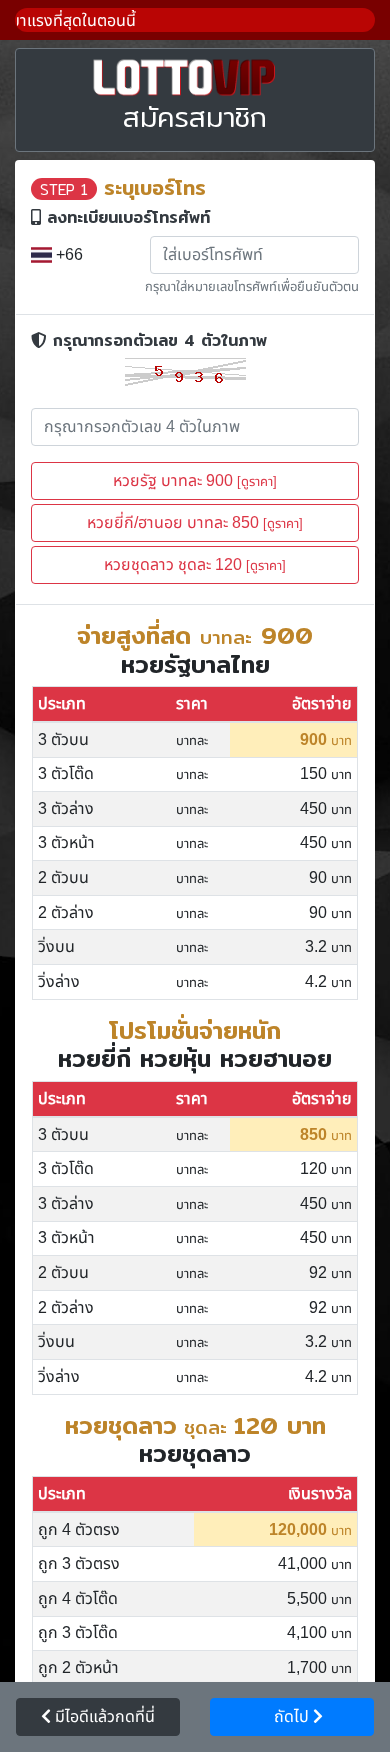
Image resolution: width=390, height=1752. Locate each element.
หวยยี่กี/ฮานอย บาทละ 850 (195, 523)
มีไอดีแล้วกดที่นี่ (103, 1717)
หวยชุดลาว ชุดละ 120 (195, 565)
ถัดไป (287, 1717)
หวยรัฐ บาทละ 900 (195, 481)
